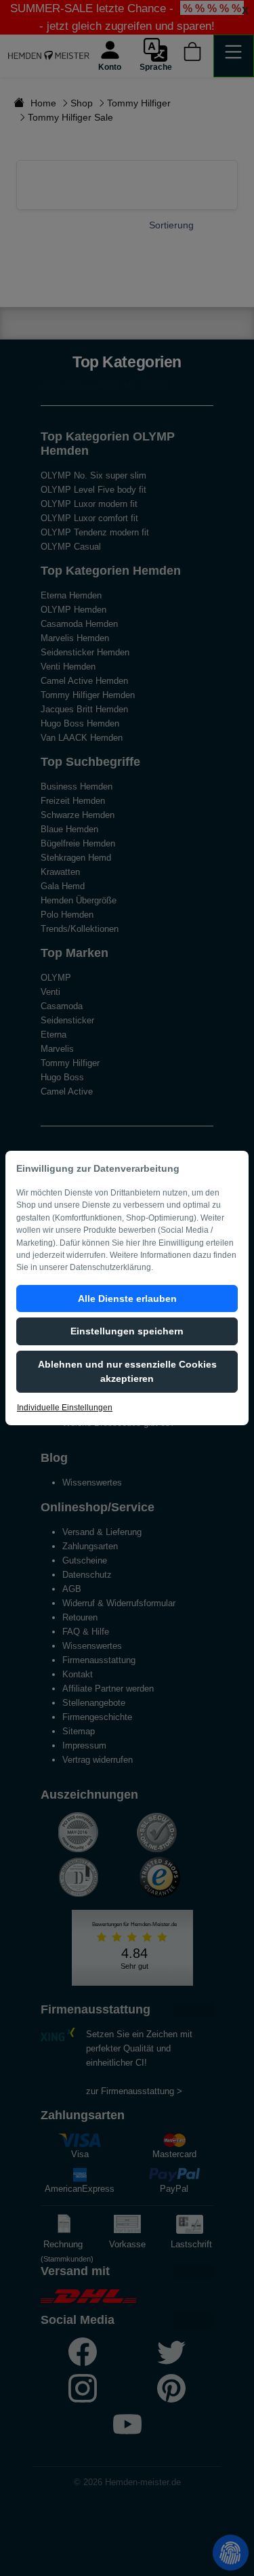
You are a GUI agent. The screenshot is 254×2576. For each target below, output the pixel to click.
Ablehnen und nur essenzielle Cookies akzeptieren (127, 1371)
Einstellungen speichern (127, 1331)
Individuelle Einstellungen (65, 1408)
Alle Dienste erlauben (127, 1299)
